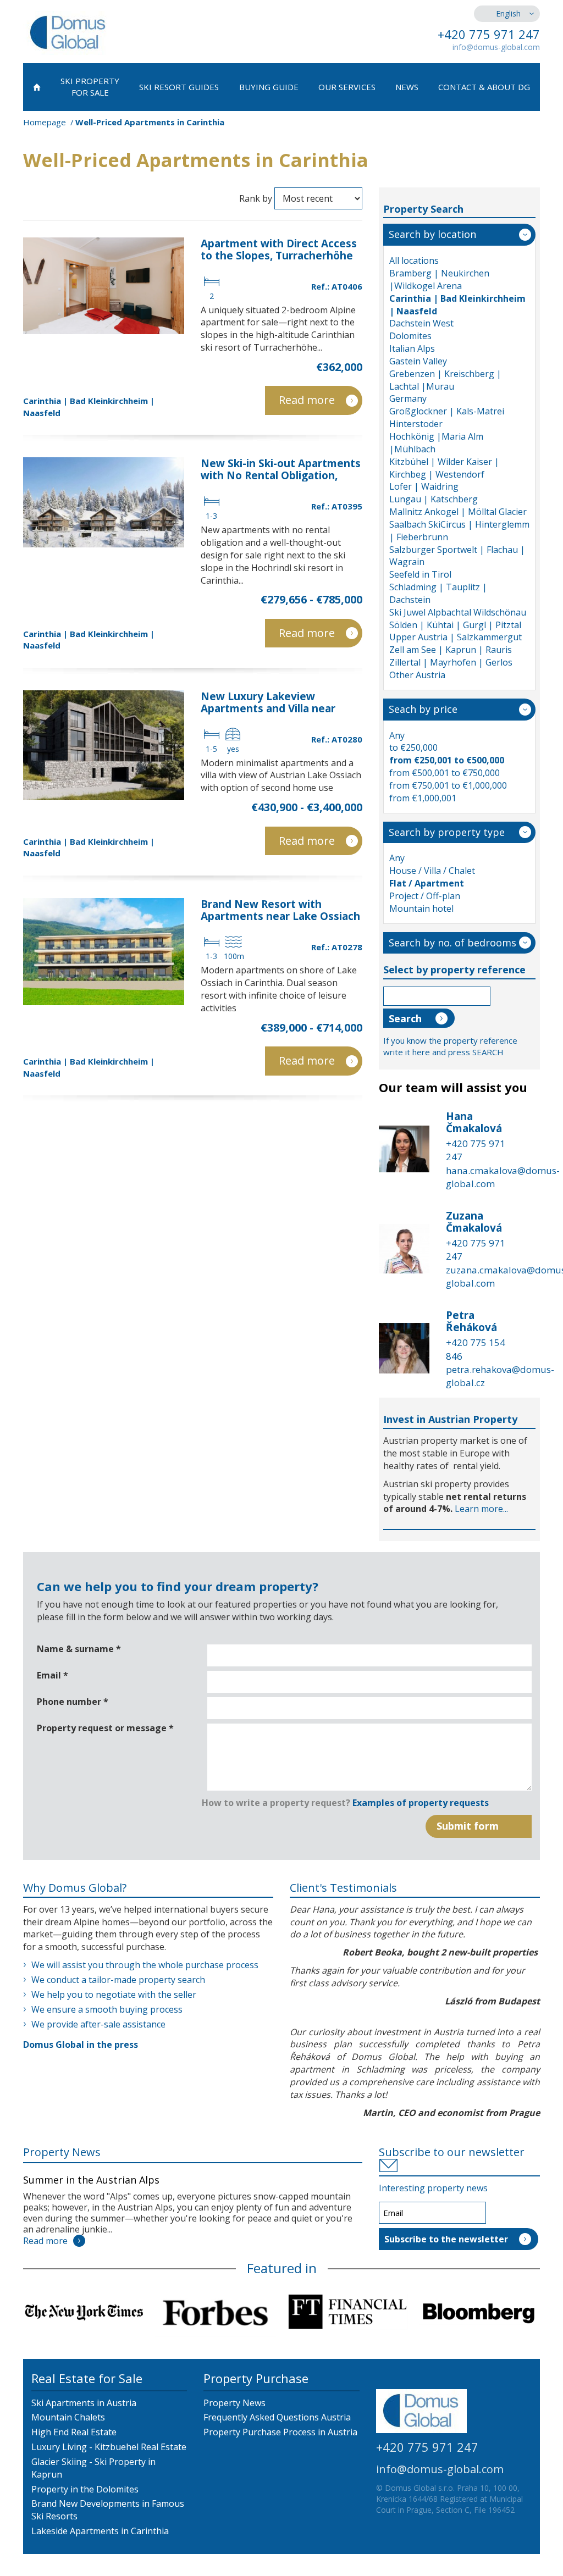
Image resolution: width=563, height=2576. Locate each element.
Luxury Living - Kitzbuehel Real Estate (109, 2447)
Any (397, 735)
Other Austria (417, 675)
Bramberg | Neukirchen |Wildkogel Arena (439, 279)
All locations (414, 261)
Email (53, 1675)
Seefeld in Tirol (420, 574)
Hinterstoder (416, 424)
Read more (307, 400)
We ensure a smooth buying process (107, 2009)
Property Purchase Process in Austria (280, 2432)
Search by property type (447, 832)
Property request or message (105, 1728)
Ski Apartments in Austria (84, 2403)
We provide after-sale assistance (98, 2024)
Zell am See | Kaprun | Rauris (451, 650)
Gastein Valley (418, 361)
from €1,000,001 (423, 798)
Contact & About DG (484, 87)
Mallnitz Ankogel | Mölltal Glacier (458, 512)
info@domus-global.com (496, 47)
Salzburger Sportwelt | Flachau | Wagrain (457, 556)
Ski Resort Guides (179, 87)
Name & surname (79, 1649)
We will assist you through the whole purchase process (145, 1965)
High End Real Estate (74, 2432)
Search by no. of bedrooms (452, 943)
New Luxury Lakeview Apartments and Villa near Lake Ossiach (268, 708)
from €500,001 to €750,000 (445, 773)
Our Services (347, 87)
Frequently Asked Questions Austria (277, 2417)
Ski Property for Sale (90, 87)
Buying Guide (269, 87)
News (407, 87)
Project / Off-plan (425, 896)
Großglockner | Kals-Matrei (447, 411)
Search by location (432, 234)
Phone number (73, 1702)
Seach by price (423, 709)
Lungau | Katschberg (434, 499)
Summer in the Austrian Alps (91, 2180)
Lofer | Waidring (424, 486)
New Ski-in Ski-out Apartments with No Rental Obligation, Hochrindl (281, 475)
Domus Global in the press (81, 2045)
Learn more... (481, 1509)
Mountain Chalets (68, 2417)
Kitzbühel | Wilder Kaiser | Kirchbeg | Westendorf (444, 468)
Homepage (45, 122)
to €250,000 (413, 747)
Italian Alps (412, 348)
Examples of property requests (421, 1803)
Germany (408, 398)
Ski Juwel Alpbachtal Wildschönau (458, 612)
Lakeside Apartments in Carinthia (100, 2531)
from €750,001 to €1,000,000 (448, 785)
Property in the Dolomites (85, 2489)
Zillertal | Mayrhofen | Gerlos (451, 662)
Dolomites (410, 336)
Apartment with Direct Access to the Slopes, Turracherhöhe (279, 250)
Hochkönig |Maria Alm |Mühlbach (436, 443)
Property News (62, 2152)
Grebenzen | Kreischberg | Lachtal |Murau (445, 380)
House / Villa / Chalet (432, 871)
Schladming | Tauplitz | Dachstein (438, 593)
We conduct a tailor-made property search (118, 1980)
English (508, 13)
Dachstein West (421, 323)
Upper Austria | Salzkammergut (456, 637)
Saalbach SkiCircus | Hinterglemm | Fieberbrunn (459, 531)
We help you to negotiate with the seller (114, 1995)
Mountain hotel (421, 908)
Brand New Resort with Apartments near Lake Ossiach (280, 910)
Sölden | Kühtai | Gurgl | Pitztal (455, 625)
